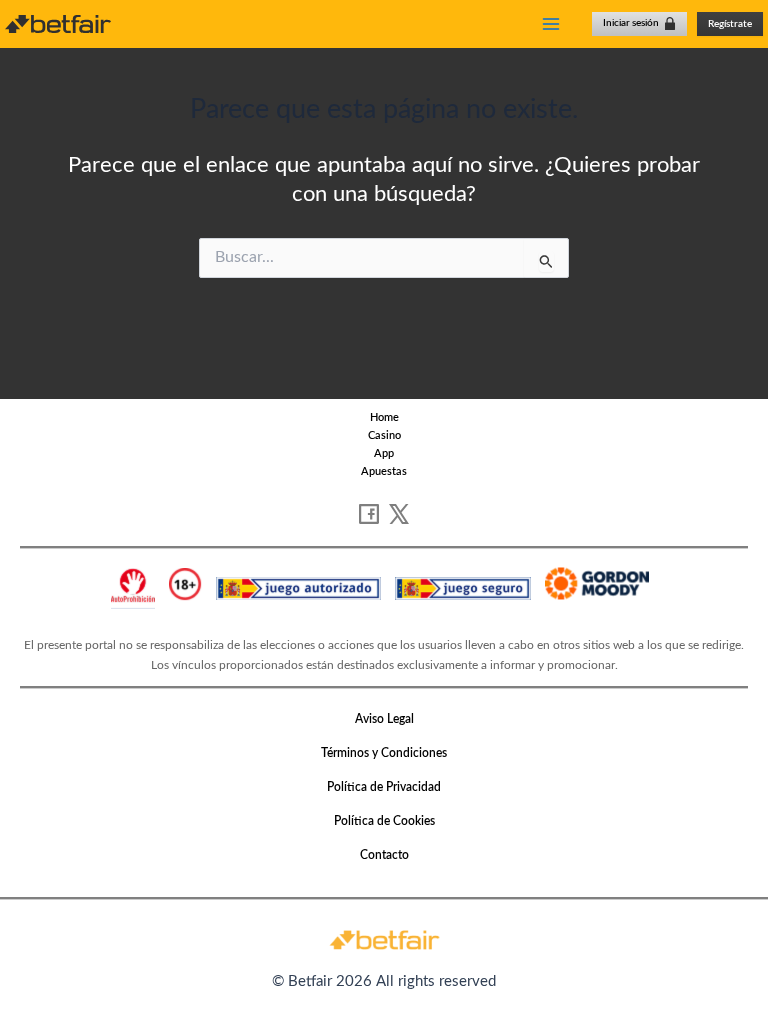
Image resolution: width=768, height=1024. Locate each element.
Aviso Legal (384, 719)
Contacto (384, 855)
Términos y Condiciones (384, 753)
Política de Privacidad (384, 787)
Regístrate (730, 24)
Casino (384, 435)
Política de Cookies (384, 821)
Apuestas (384, 471)
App (384, 453)
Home (384, 417)
